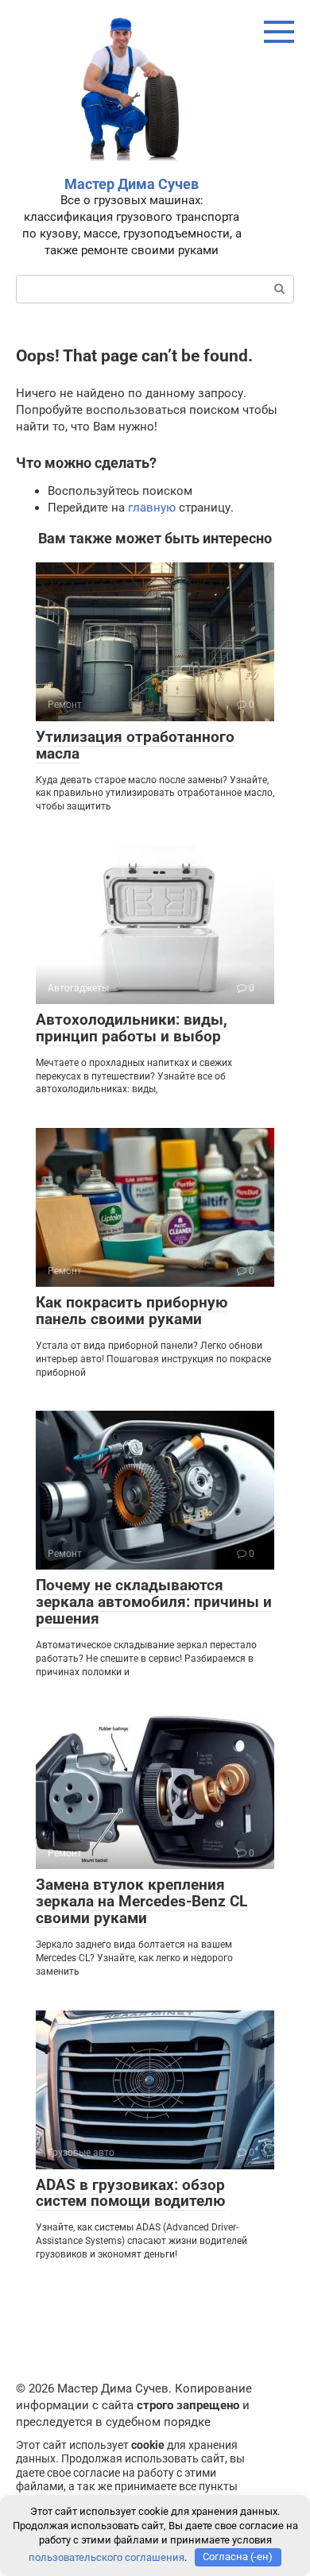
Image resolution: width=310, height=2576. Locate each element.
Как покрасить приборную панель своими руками (132, 1311)
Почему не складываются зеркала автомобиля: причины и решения (154, 1602)
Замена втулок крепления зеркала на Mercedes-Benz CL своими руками (141, 1901)
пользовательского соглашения (107, 2557)
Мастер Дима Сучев (132, 184)
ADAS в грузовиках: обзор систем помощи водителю (130, 2193)
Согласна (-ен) (238, 2557)
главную (152, 508)
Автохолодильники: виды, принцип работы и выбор (132, 1028)
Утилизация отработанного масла (135, 745)
